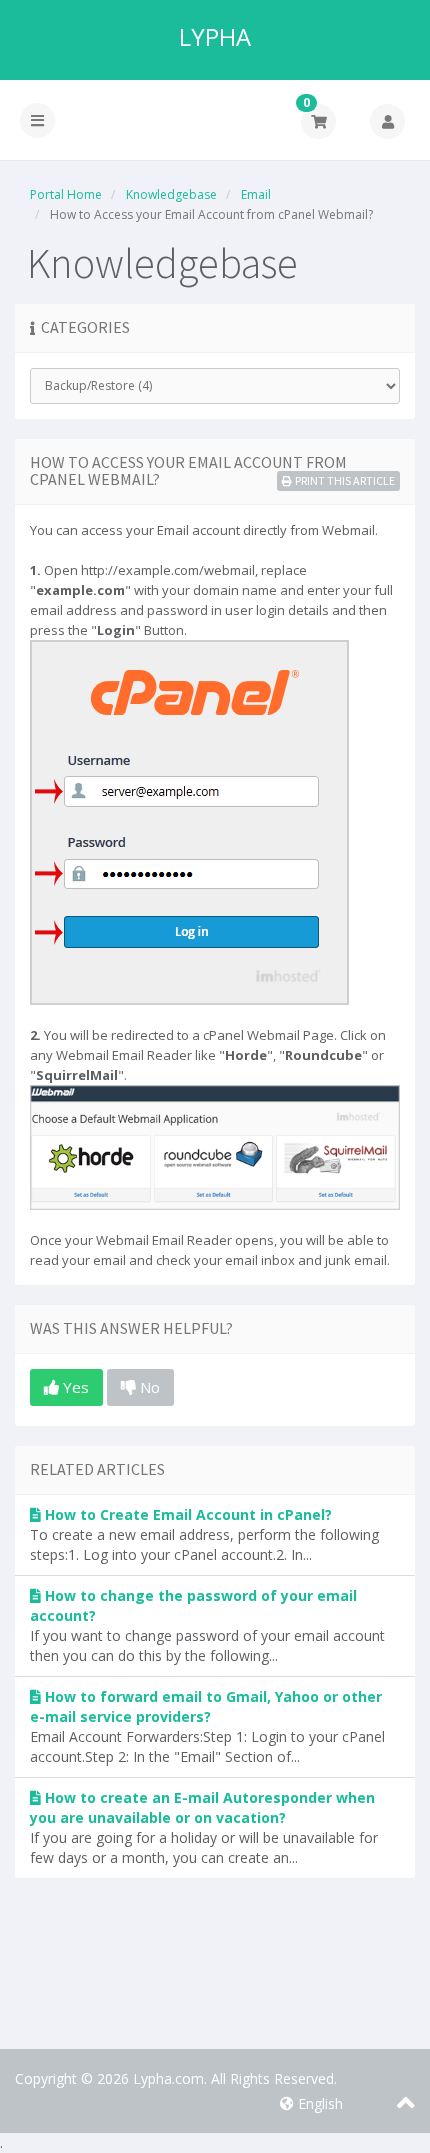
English (318, 2103)
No (148, 1387)
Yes (74, 1387)
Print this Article (345, 480)
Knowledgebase (171, 194)
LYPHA (215, 37)
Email (256, 194)
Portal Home (66, 194)
